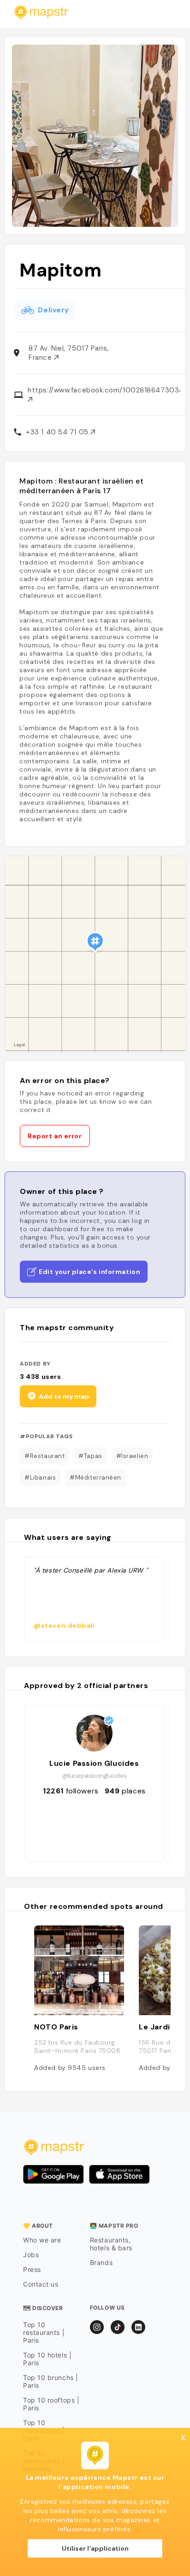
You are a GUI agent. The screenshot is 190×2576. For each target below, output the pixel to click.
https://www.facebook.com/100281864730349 (104, 390)
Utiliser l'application (95, 2548)
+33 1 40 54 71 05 (58, 432)
